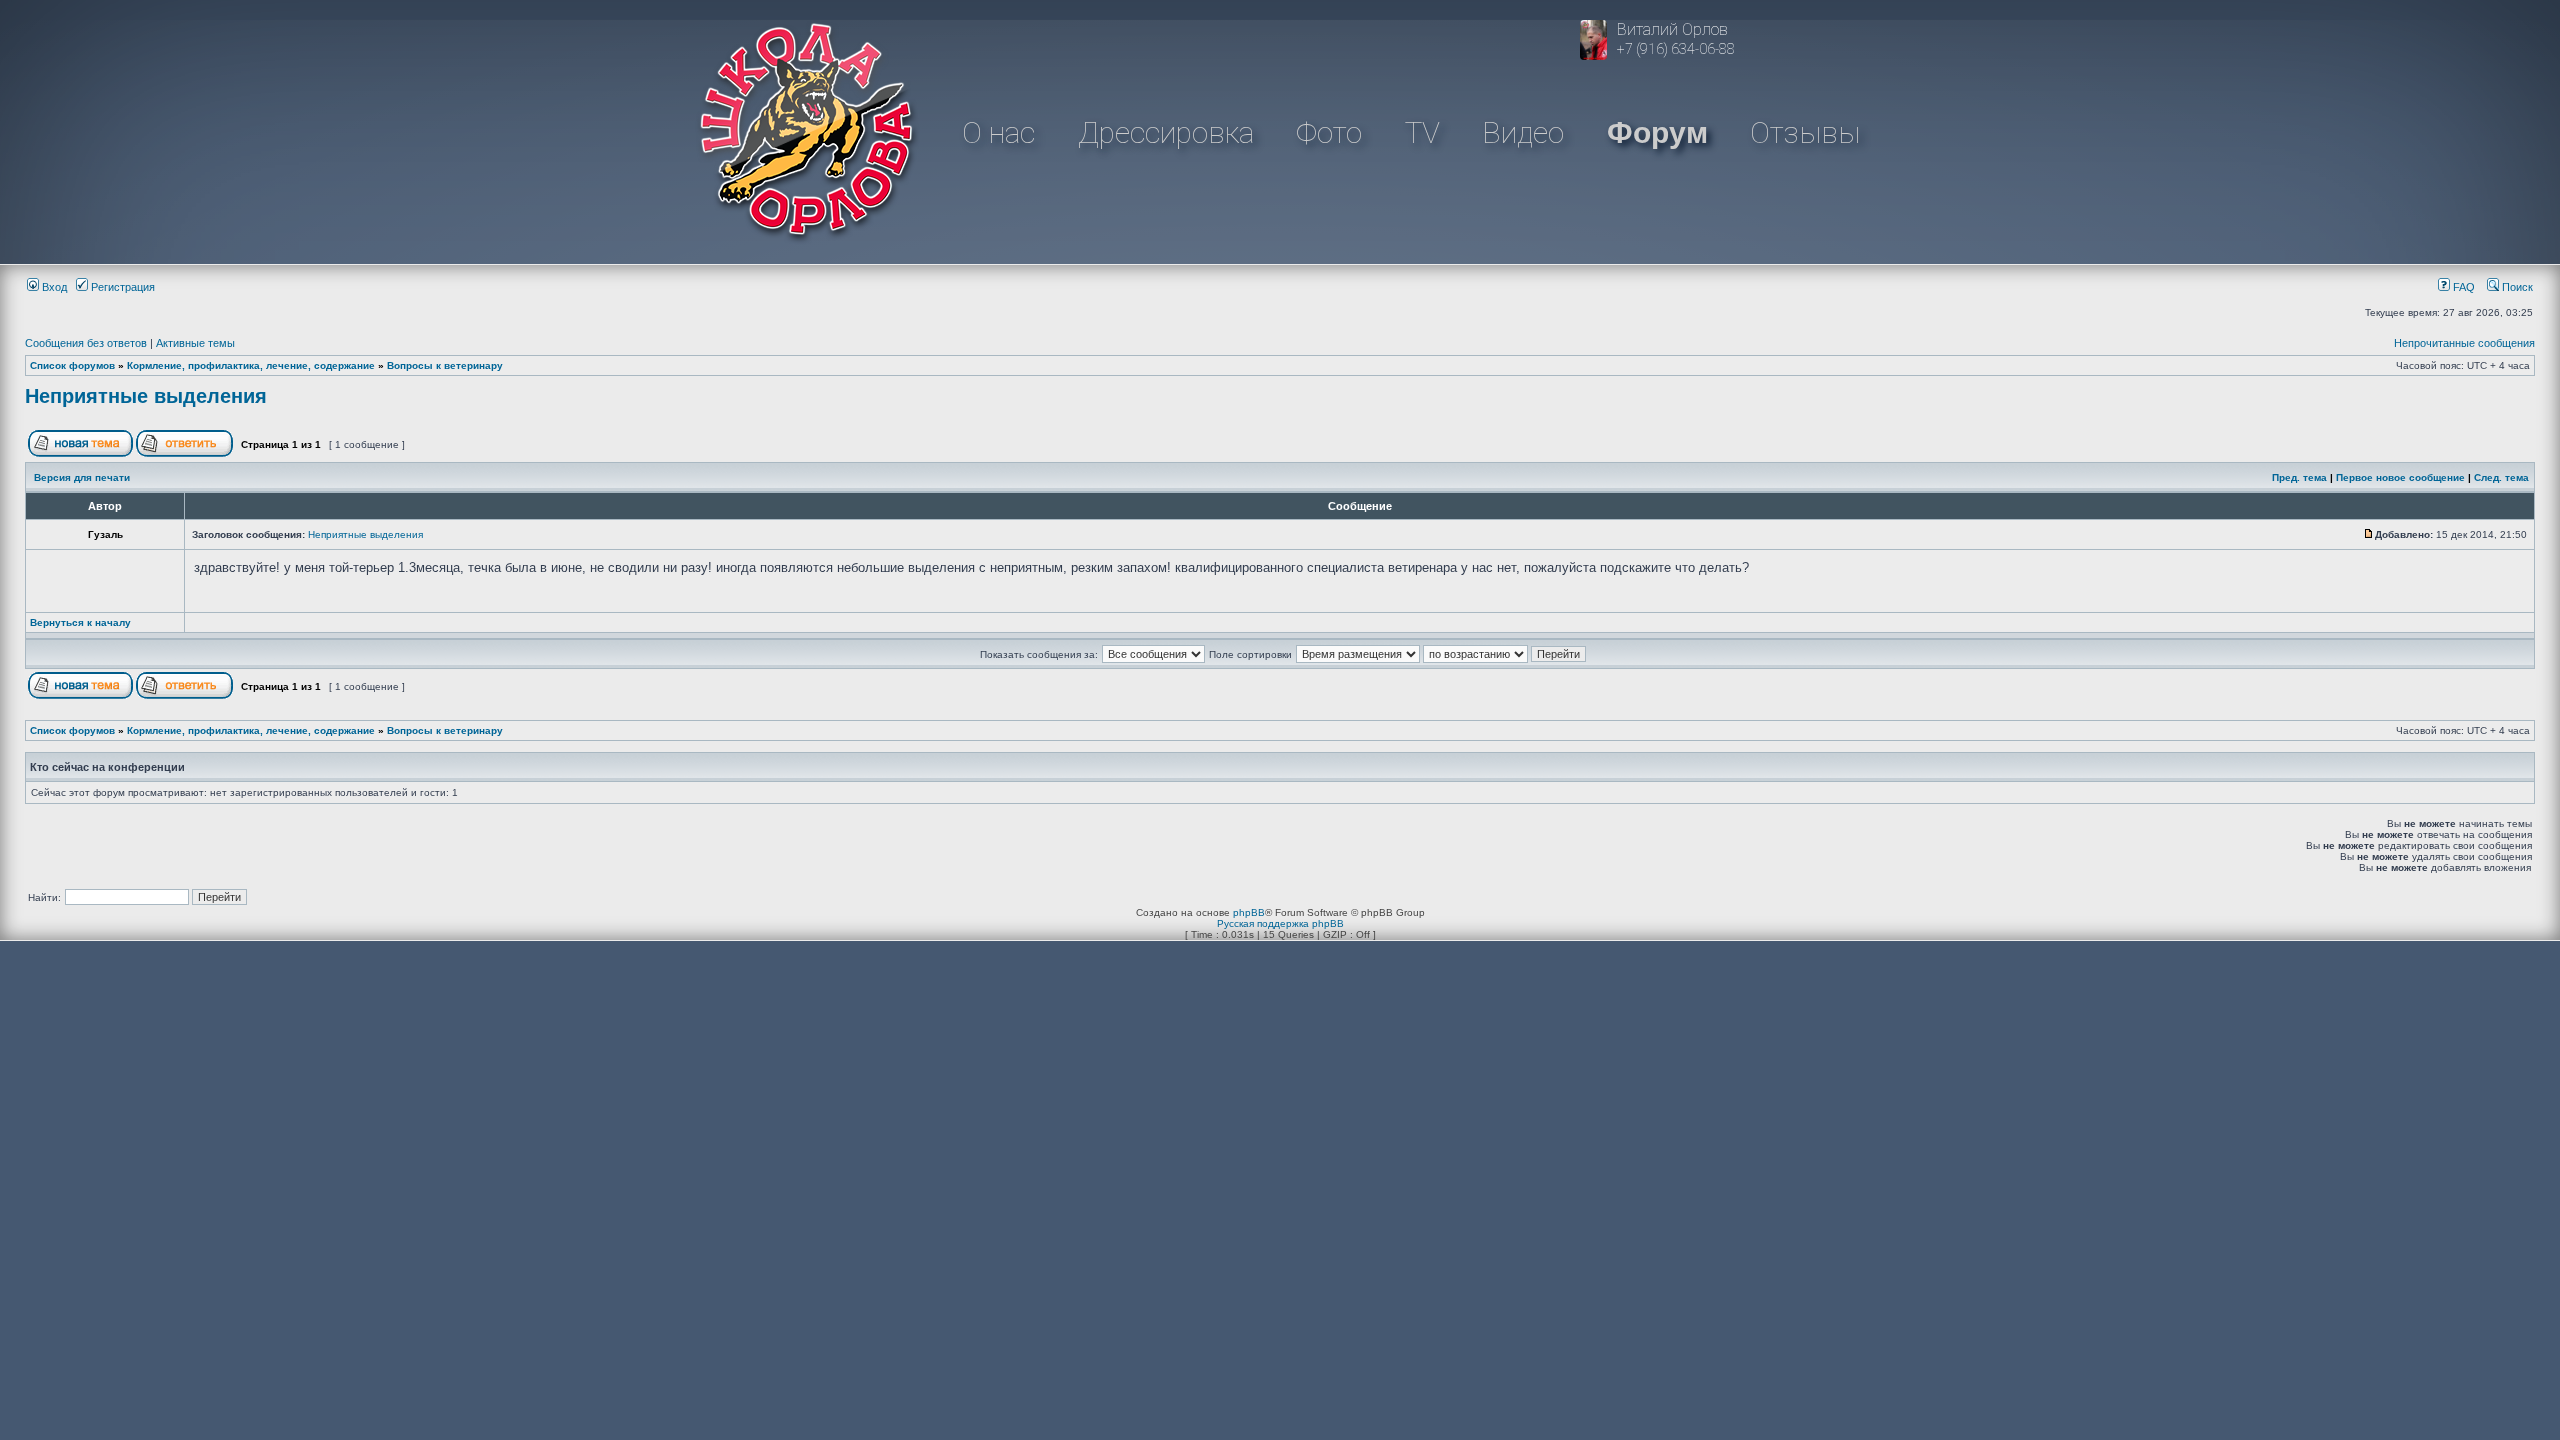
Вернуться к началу (80, 622)
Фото (1329, 132)
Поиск (2516, 287)
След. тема (2501, 477)
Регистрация (121, 287)
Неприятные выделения (146, 396)
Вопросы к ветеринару (445, 365)
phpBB (1249, 912)
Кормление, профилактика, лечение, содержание (251, 365)
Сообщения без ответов (86, 343)
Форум (1657, 132)
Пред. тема (2299, 477)
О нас (998, 132)
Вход (53, 287)
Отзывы (1805, 132)
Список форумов (72, 365)
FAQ (2462, 287)
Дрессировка (1166, 132)
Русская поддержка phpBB (1280, 923)
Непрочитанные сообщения (2464, 343)
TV (1422, 132)
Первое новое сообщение (2400, 477)
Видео (1523, 132)
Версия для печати (82, 477)
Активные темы (195, 343)
